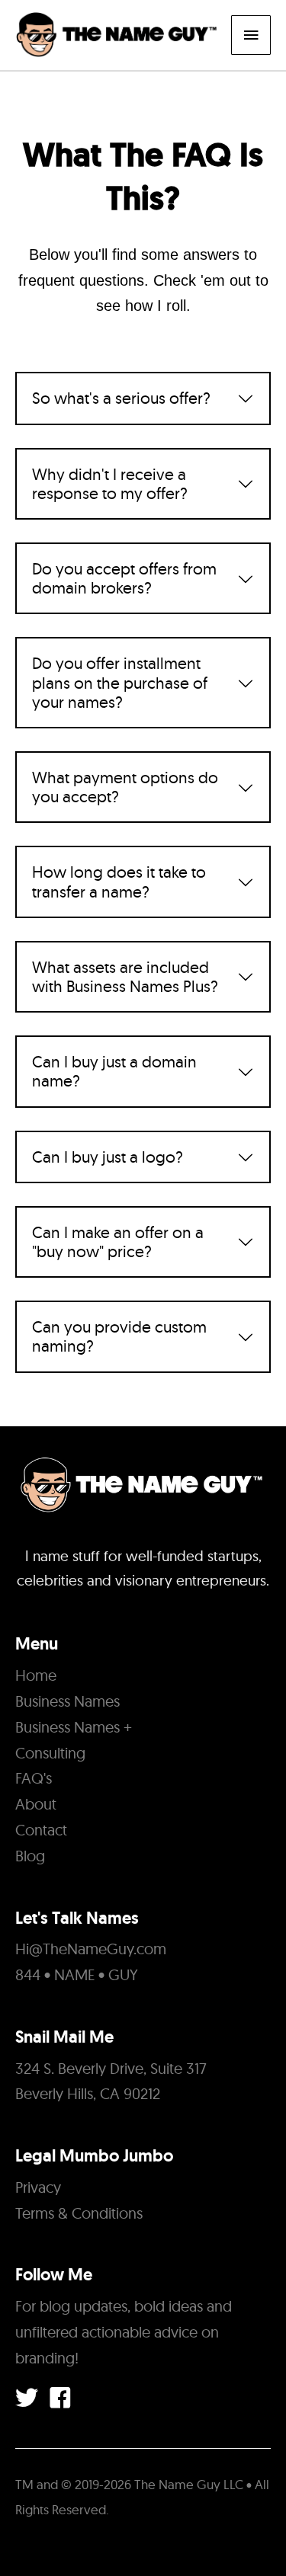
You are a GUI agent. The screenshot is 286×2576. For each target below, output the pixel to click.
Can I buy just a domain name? (114, 1071)
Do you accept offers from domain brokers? (124, 578)
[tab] (143, 398)
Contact (41, 1830)
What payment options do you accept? (125, 787)
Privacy (38, 2187)
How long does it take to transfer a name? (119, 882)
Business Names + (74, 1727)
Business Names (67, 1701)
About (36, 1804)
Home (36, 1675)
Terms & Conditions (79, 2213)
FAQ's (34, 1778)
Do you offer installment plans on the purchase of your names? (120, 682)
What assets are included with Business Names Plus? (125, 977)
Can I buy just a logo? (108, 1157)
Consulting (50, 1753)
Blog (30, 1856)
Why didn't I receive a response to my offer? (110, 484)
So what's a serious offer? (121, 398)
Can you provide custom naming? (119, 1336)
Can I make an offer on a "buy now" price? (118, 1242)
